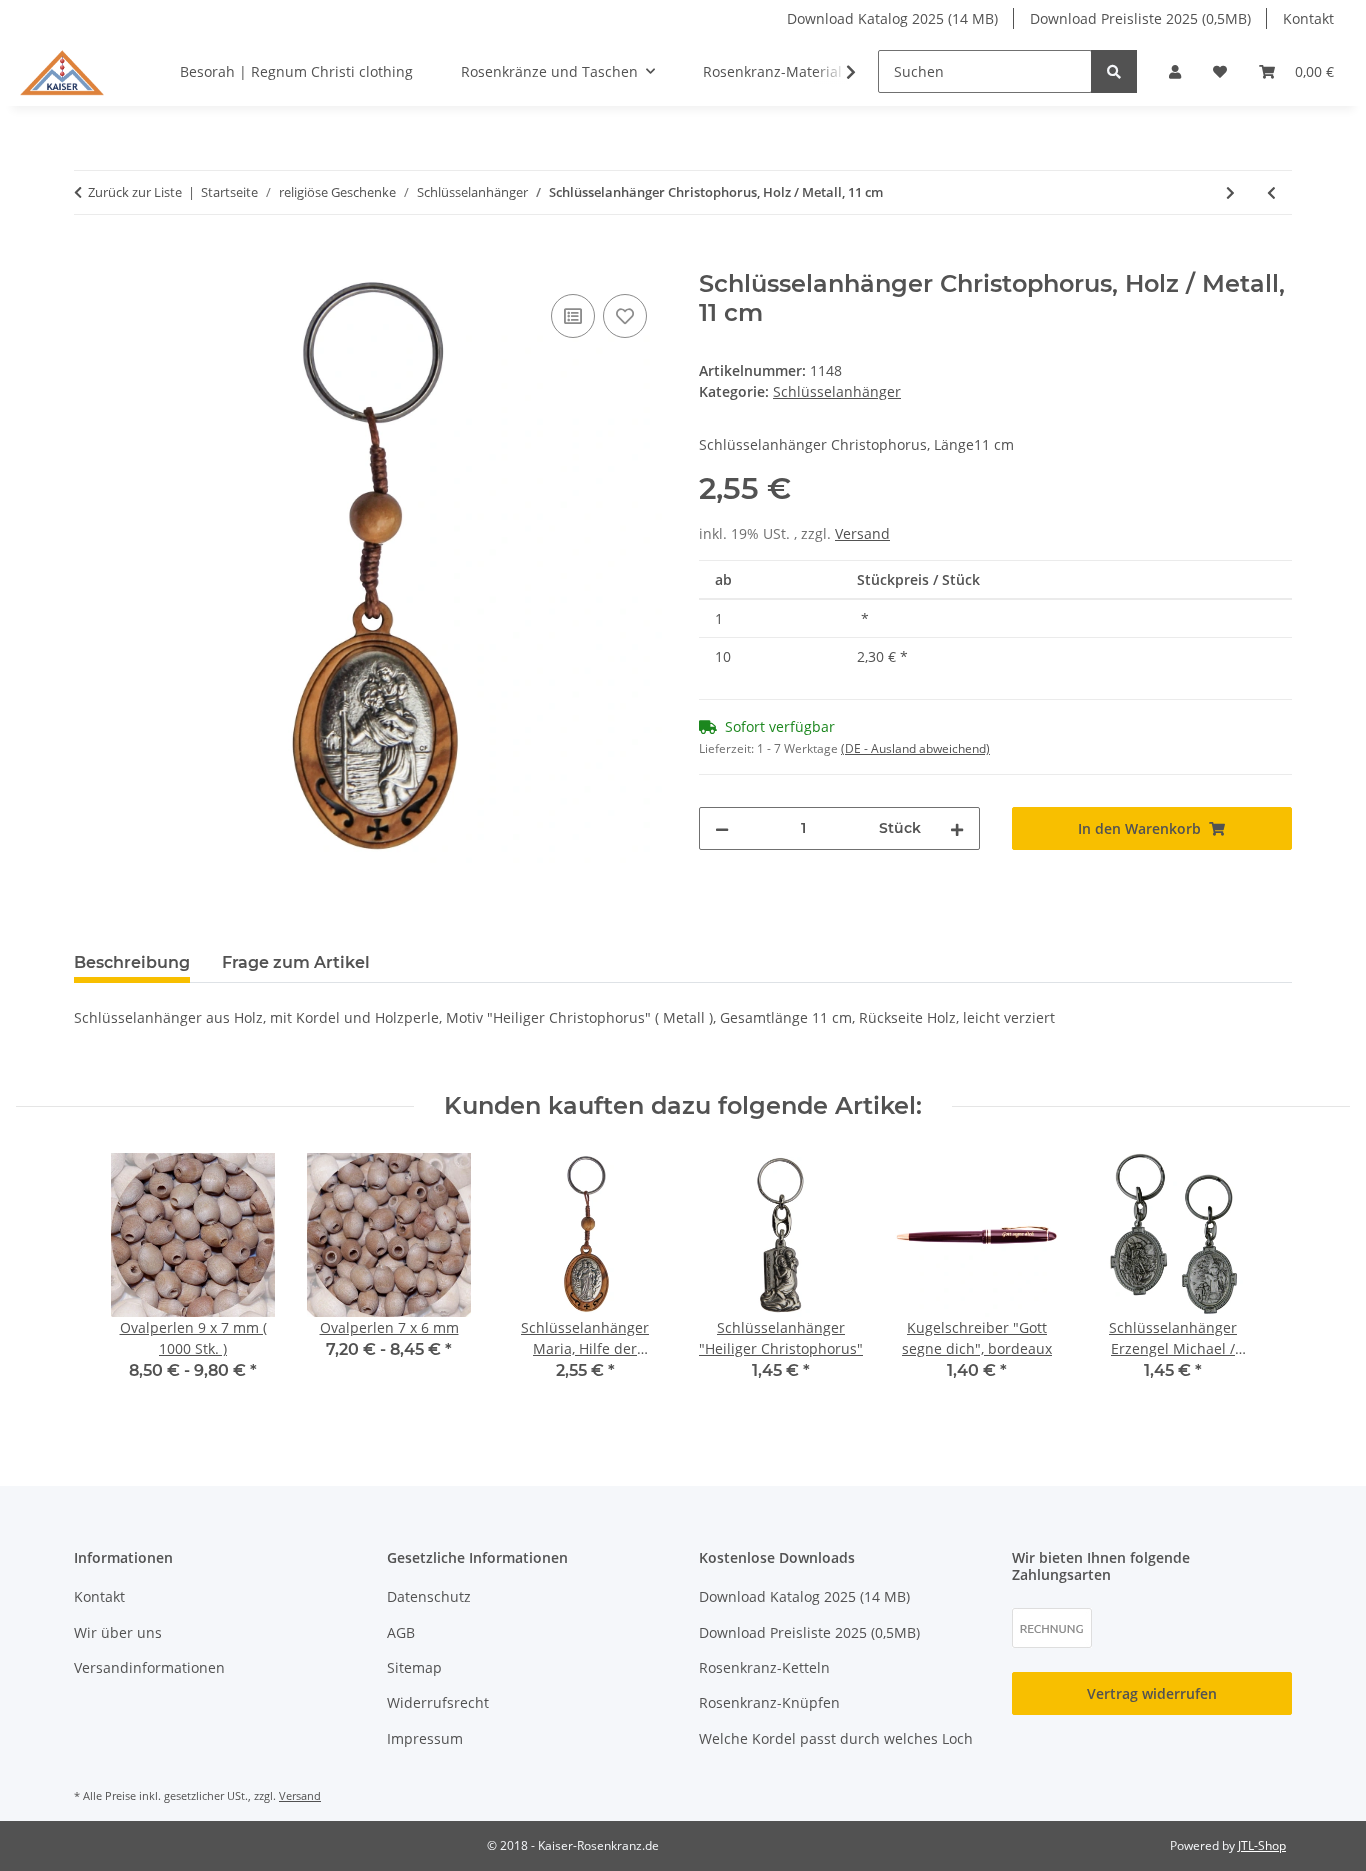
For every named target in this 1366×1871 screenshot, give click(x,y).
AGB (401, 1632)
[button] (1175, 71)
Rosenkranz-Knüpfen (769, 1702)
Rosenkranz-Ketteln (764, 1667)
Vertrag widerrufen (1152, 1693)
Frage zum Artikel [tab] (296, 962)
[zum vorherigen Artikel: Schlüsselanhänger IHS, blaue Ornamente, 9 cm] (1271, 192)
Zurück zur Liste (135, 192)
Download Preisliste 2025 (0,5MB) (1140, 18)
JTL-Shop (1262, 1845)
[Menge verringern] (722, 828)
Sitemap (414, 1667)
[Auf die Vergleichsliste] (573, 316)
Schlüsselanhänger (837, 391)
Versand (862, 533)
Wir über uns (118, 1632)
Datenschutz (429, 1596)
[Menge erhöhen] (957, 828)
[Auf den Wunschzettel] (625, 316)
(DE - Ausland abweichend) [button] (915, 748)
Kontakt (1308, 18)
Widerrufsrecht (438, 1702)
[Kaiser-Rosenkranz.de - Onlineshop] (62, 71)
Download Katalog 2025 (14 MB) (892, 18)
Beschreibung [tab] (132, 962)
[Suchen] (1114, 71)
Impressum (425, 1738)
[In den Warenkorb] (90, 259)
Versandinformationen (149, 1667)
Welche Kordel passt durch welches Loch (836, 1738)
